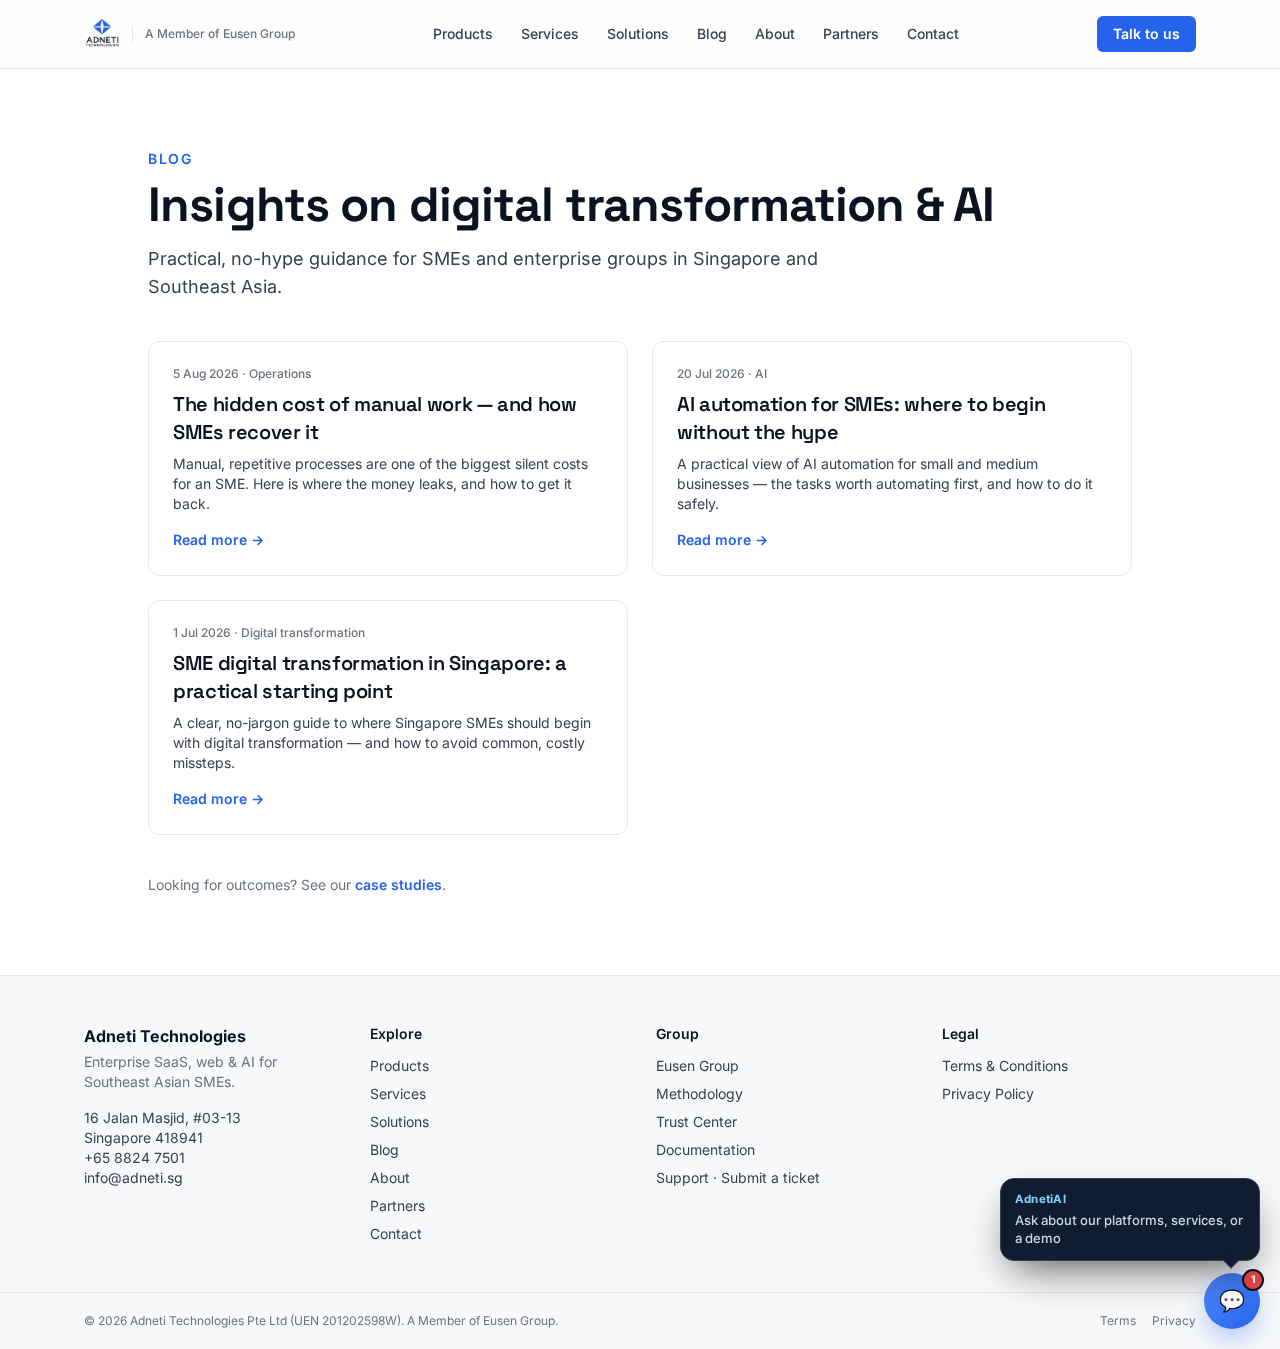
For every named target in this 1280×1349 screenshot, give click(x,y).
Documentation (705, 1149)
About (775, 33)
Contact (933, 33)
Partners (851, 33)
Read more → (218, 539)
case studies (398, 884)
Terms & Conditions (1005, 1065)
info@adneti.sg (133, 1177)
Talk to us (1146, 33)
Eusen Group (697, 1065)
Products (463, 33)
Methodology (699, 1093)
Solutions (638, 33)
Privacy (1174, 1320)
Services (550, 33)
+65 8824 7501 (134, 1157)
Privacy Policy (988, 1093)
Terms (1118, 1320)
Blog (712, 33)
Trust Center (696, 1121)
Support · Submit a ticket (738, 1177)
